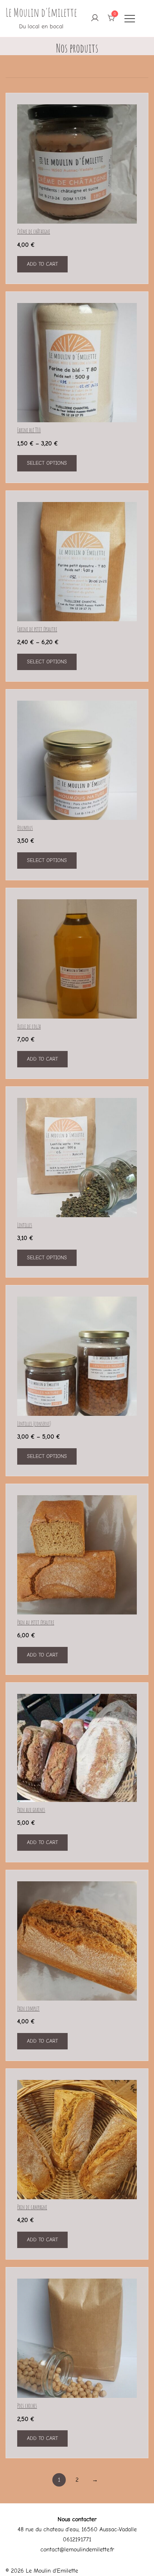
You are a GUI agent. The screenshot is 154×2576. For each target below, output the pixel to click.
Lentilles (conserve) (34, 1424)
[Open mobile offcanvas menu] (130, 18)
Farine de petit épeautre (37, 629)
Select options (47, 463)
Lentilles (25, 1225)
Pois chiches (27, 2406)
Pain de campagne (32, 2207)
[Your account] (94, 18)
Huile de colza (29, 1026)
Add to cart (42, 264)
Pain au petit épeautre (36, 1622)
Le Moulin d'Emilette (41, 12)
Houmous (25, 828)
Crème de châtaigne (34, 231)
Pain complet (28, 2008)
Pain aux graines (31, 1810)
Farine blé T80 (29, 430)
